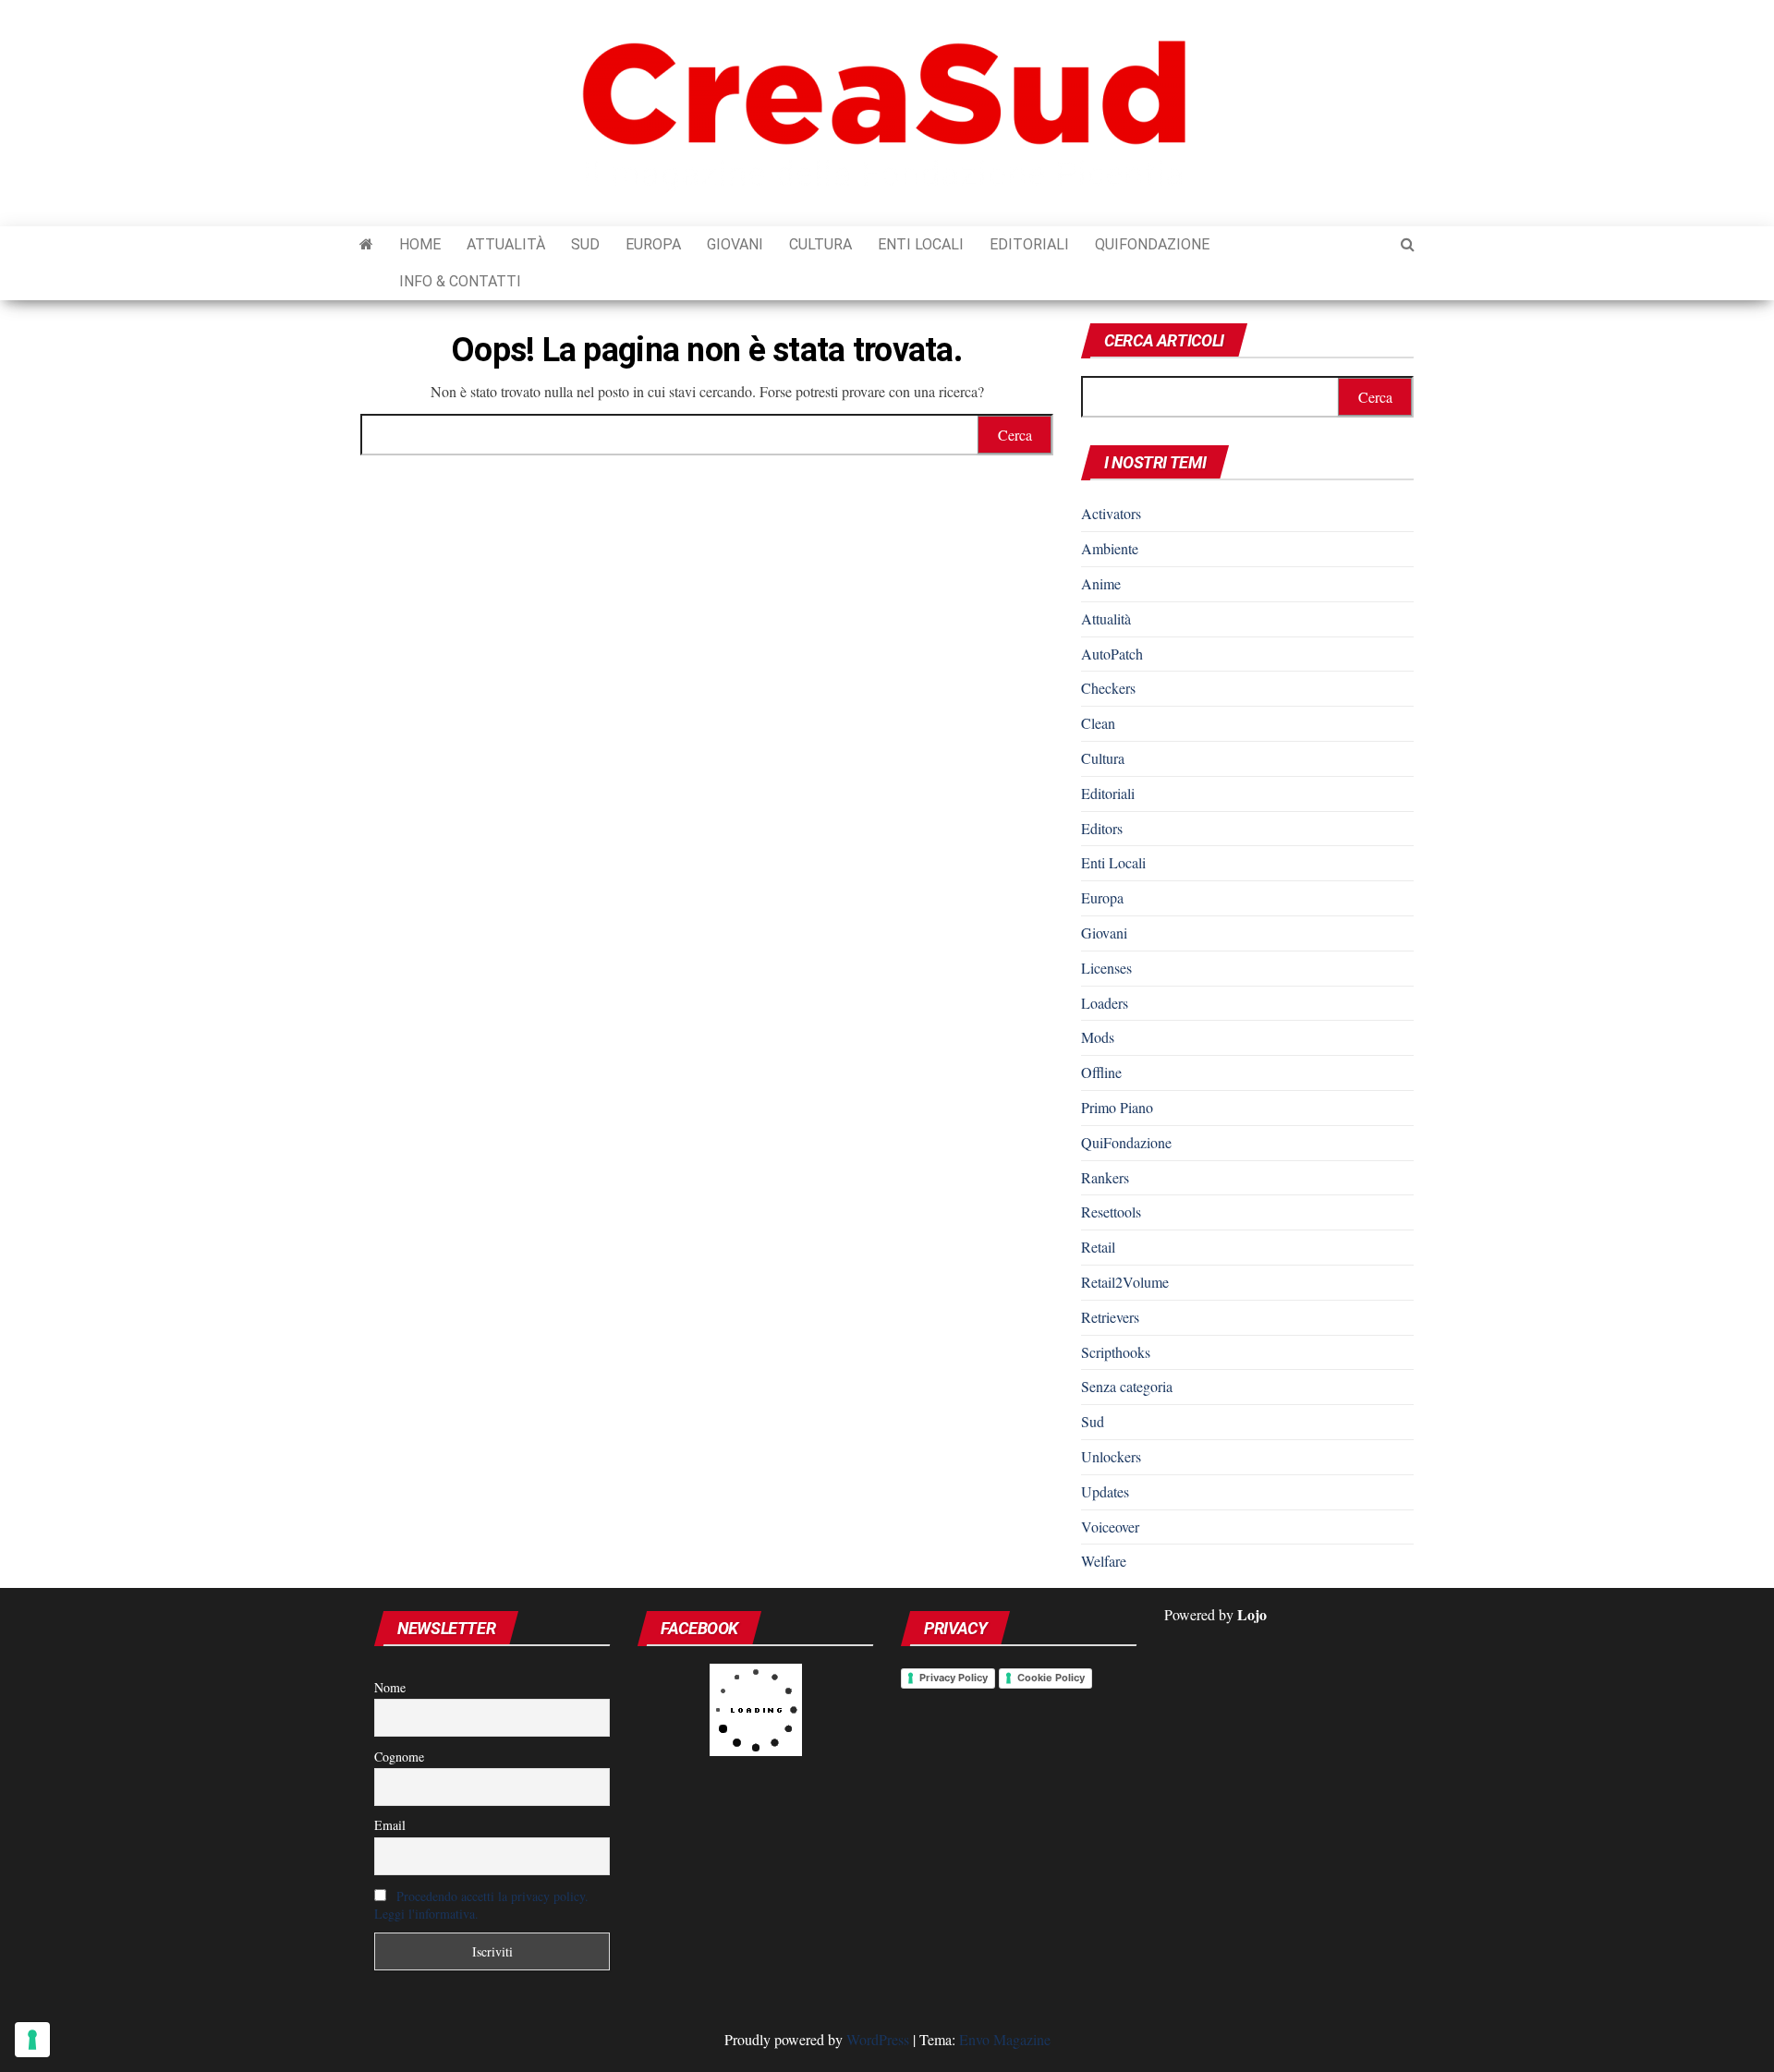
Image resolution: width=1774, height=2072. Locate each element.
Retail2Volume (1125, 1282)
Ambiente (1110, 548)
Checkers (1108, 688)
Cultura (820, 244)
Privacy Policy (954, 1678)
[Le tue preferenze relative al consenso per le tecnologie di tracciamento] (32, 2040)
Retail (1098, 1247)
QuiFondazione (1152, 244)
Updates (1105, 1491)
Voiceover (1110, 1527)
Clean (1098, 723)
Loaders (1105, 1003)
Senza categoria (1127, 1386)
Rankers (1105, 1177)
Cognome (399, 1757)
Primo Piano (1117, 1107)
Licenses (1106, 968)
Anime (1101, 583)
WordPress (878, 2039)
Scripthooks (1116, 1352)
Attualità (506, 244)
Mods (1098, 1037)
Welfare (1104, 1561)
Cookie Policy (1051, 1678)
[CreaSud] (366, 245)
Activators (1111, 513)
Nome (390, 1687)
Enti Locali (921, 244)
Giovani (735, 244)
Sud (585, 244)
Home (420, 244)
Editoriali (1029, 244)
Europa (653, 244)
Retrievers (1110, 1317)
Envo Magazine (1005, 2039)
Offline (1101, 1072)
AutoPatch (1112, 654)
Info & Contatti (460, 281)
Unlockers (1111, 1456)
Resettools (1111, 1212)
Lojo (1252, 1614)
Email (390, 1825)
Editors (1102, 828)
